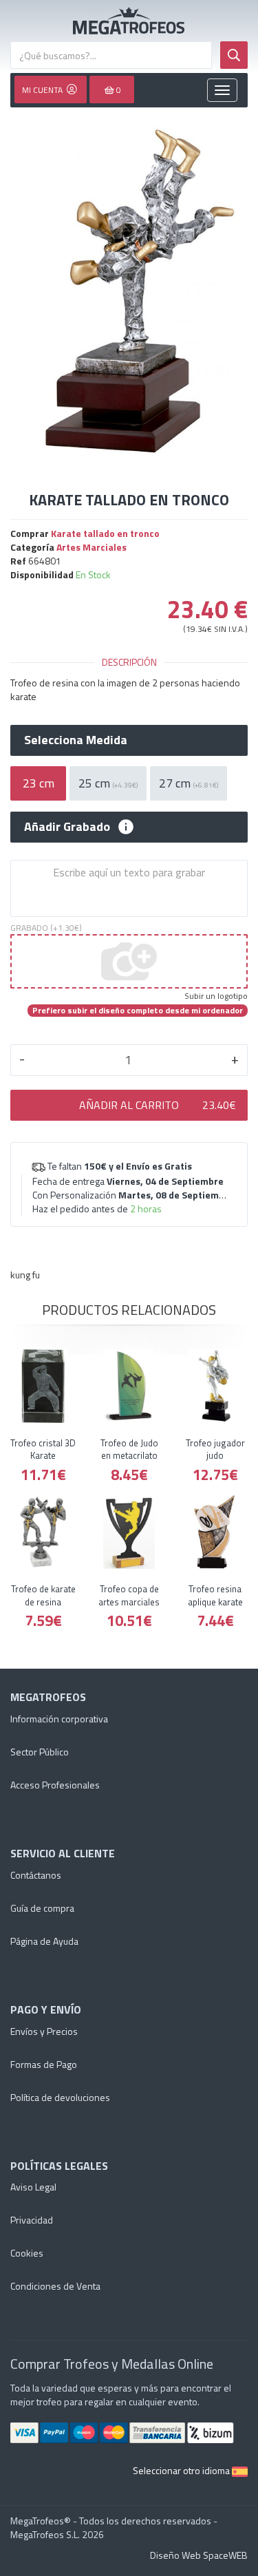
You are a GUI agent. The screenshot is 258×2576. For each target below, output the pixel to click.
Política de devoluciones (60, 2097)
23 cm (39, 783)
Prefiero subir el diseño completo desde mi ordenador (138, 1011)
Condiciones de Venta (55, 2286)
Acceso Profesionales (55, 1785)
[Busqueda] (234, 55)
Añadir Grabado (67, 827)
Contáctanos (36, 1875)
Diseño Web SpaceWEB (199, 2555)
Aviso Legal (33, 2187)
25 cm (108, 783)
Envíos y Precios (44, 2031)
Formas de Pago (44, 2064)
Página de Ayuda (44, 1941)
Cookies (27, 2253)
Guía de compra (42, 1908)
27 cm (189, 783)
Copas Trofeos (129, 21)
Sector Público (40, 1752)
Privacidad (32, 2220)
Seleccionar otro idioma (182, 2470)
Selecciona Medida (76, 740)
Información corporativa (59, 1719)
